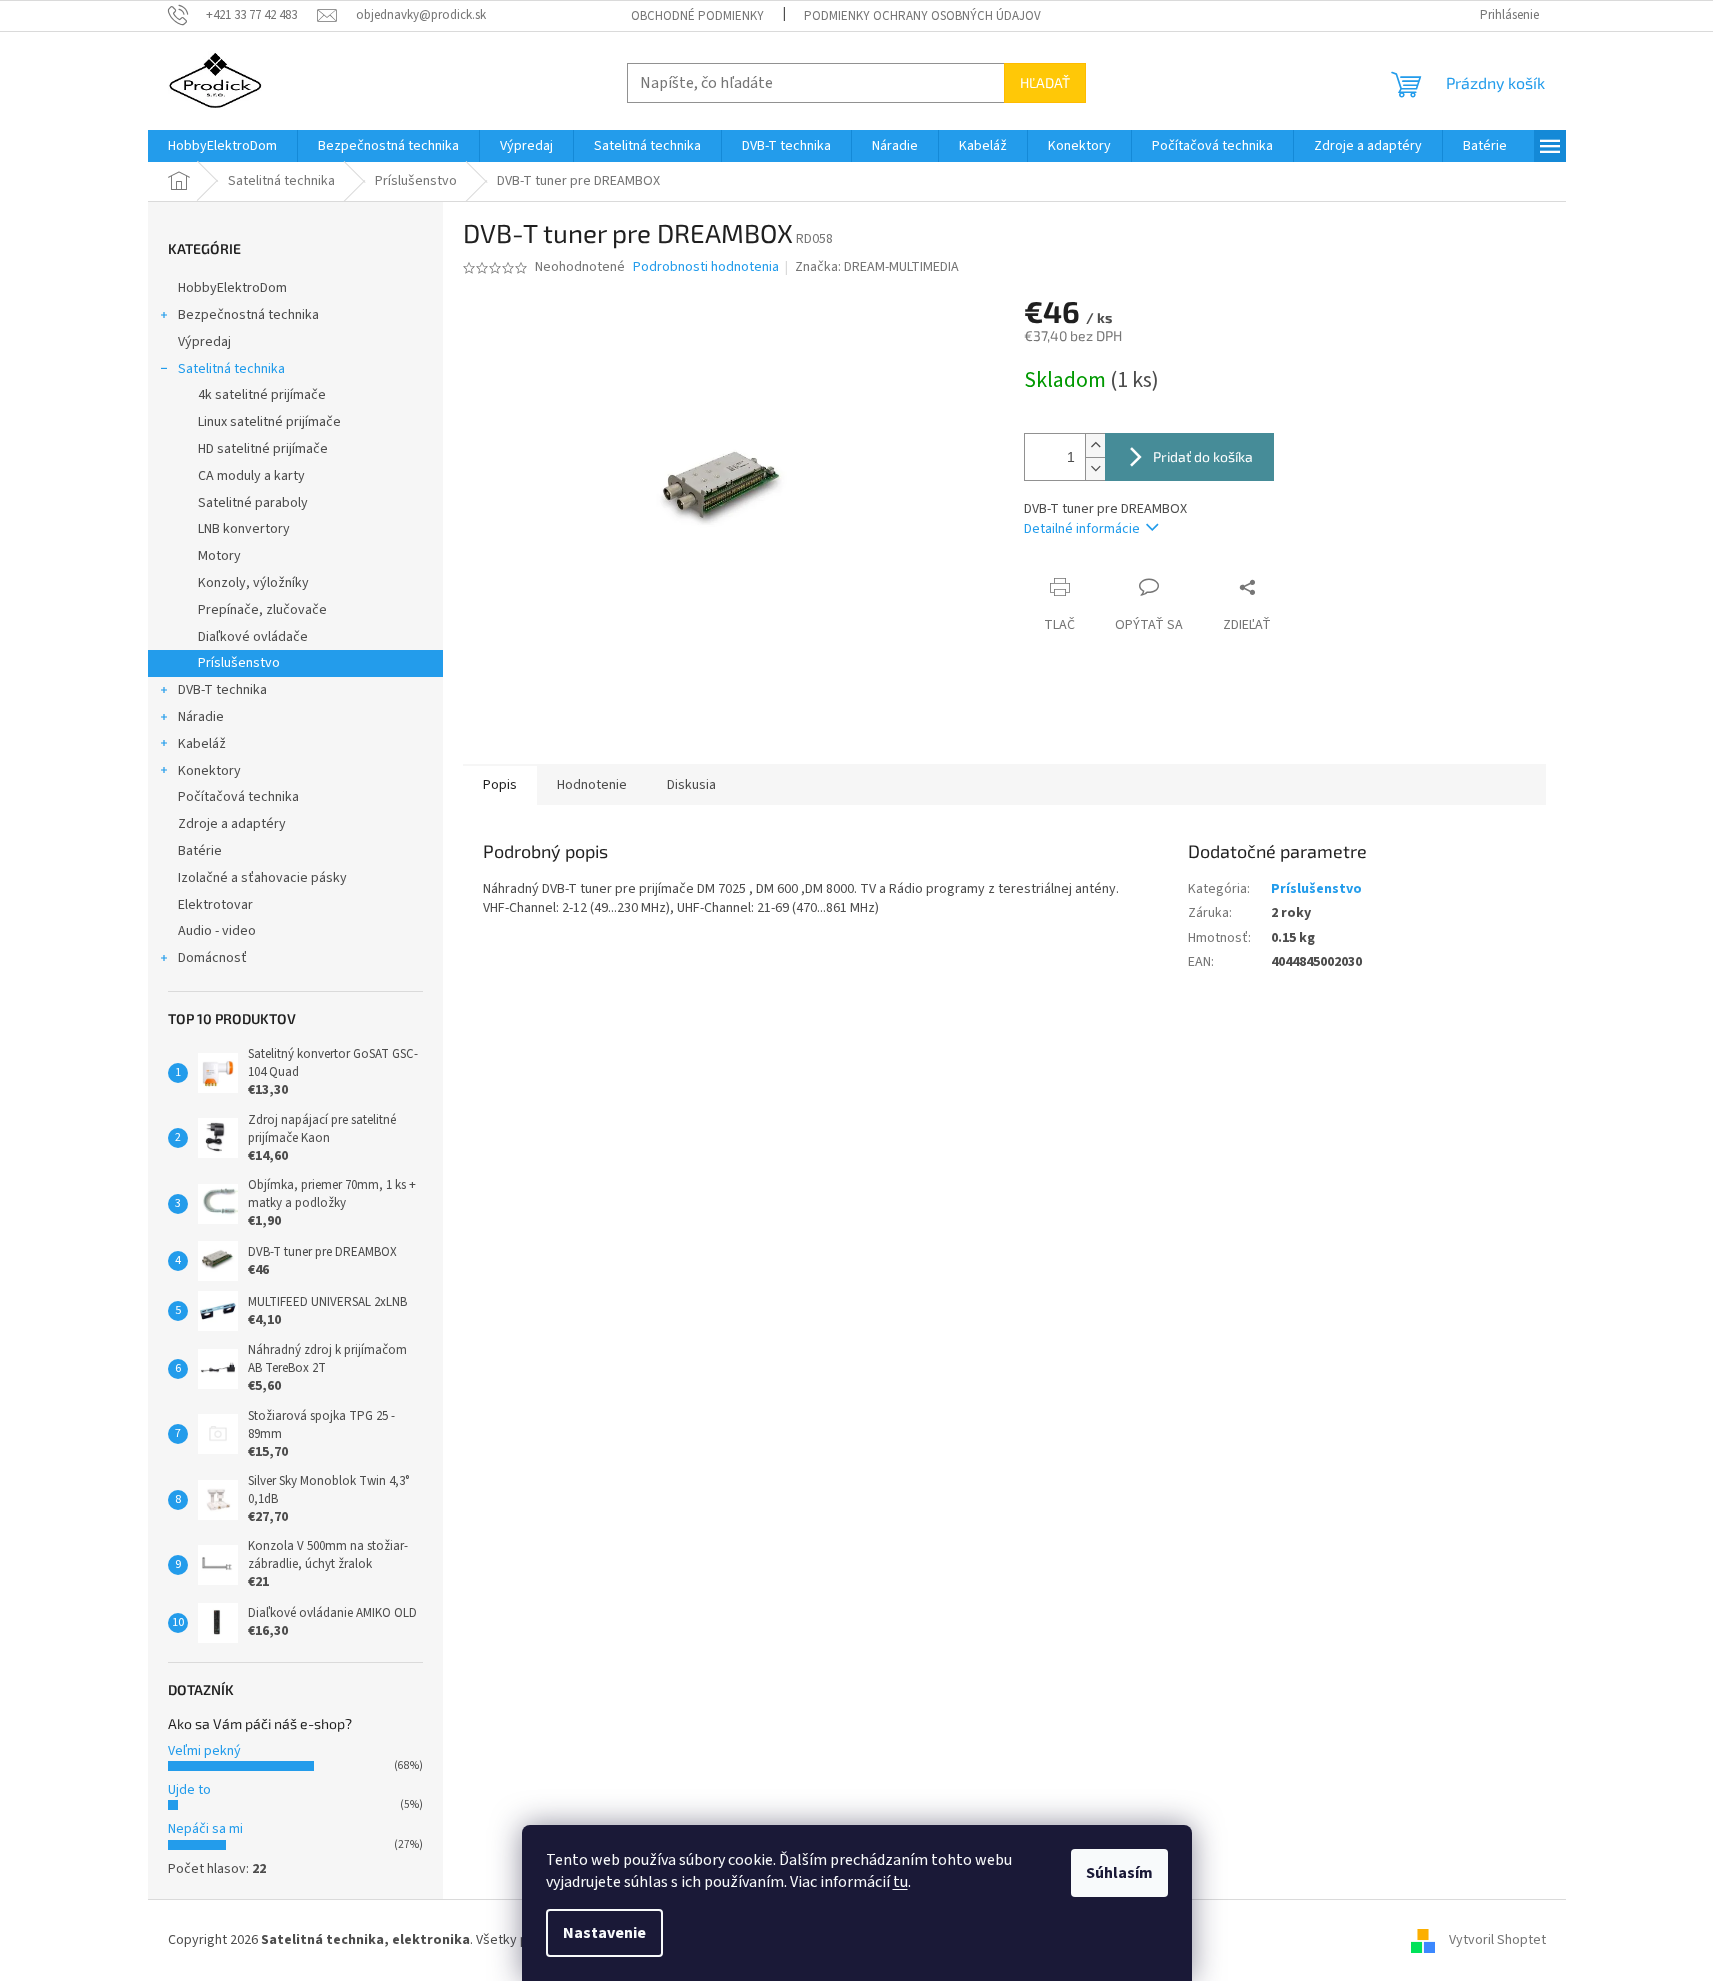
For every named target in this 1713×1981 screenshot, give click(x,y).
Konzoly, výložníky (253, 583)
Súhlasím (1119, 1873)
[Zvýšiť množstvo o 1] (1095, 445)
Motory (219, 556)
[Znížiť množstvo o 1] (1095, 468)
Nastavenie (604, 1933)
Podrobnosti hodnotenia (706, 267)
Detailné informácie (1082, 529)
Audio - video (217, 931)
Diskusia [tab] (691, 785)
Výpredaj (204, 342)
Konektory (209, 771)
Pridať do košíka (1203, 456)
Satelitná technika (231, 369)
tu (900, 1882)
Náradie (201, 717)
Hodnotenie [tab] (592, 785)
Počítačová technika (238, 797)
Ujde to (189, 1790)
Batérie (200, 851)
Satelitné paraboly (253, 503)
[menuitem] (222, 146)
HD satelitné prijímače (263, 449)
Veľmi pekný (204, 1751)
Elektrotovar (215, 905)
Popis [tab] (500, 785)
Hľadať (1045, 82)
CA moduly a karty (251, 476)
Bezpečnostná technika (248, 315)
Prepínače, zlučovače (262, 610)
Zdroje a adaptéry (232, 824)
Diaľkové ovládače (253, 637)
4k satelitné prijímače (262, 395)
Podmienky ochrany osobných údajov (922, 16)
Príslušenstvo (239, 663)
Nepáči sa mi (205, 1829)
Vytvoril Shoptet (1497, 1940)
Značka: (877, 267)
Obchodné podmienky (697, 16)
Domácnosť (212, 958)
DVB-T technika (222, 690)
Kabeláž (202, 744)
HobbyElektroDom (232, 288)
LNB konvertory (244, 529)
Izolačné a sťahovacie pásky (262, 878)
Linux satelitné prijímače (269, 422)
